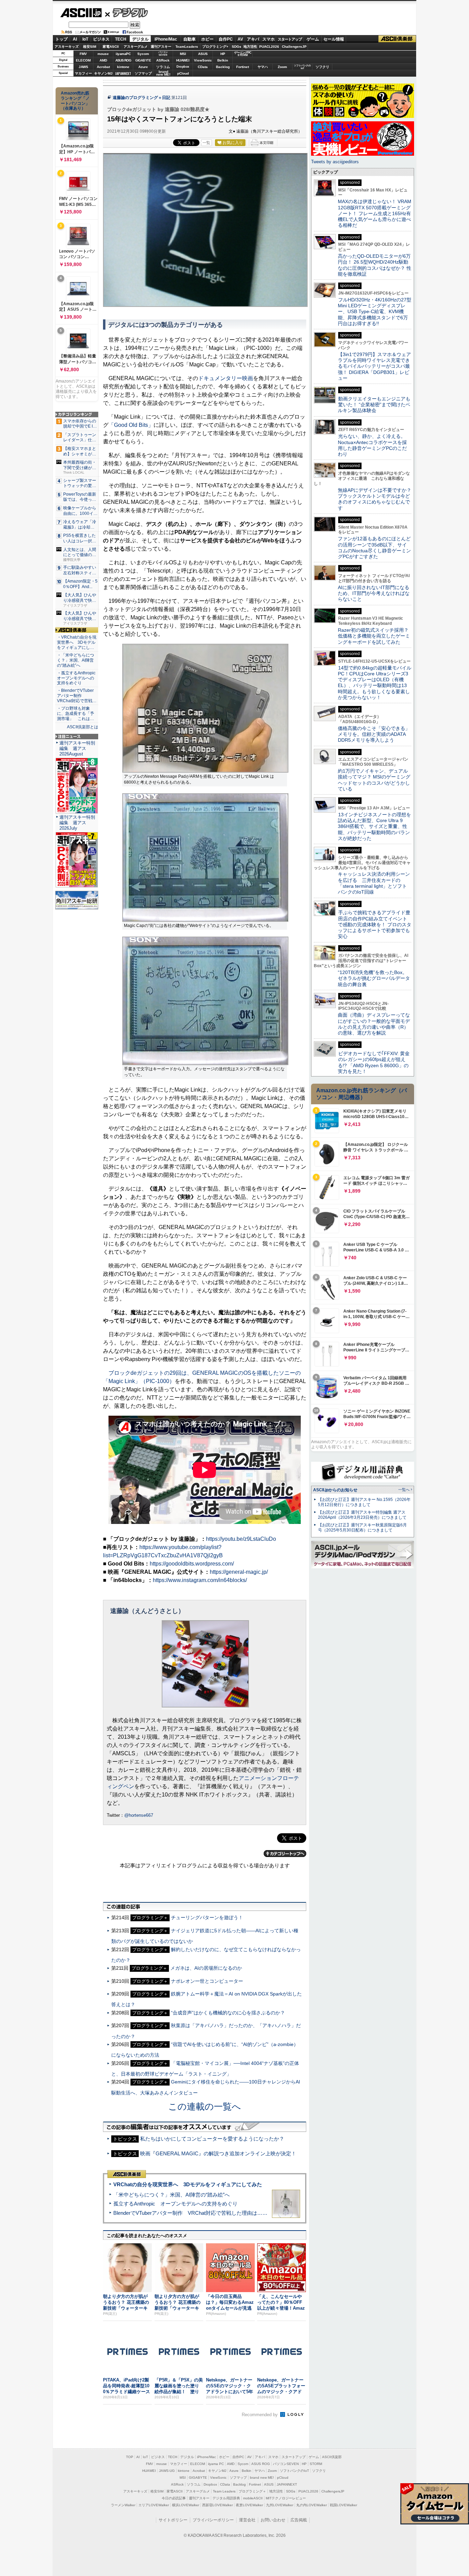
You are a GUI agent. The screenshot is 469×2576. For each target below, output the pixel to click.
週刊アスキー (161, 47)
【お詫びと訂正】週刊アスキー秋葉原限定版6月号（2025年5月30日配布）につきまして (362, 1528)
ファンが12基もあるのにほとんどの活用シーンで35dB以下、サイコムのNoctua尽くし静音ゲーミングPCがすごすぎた (374, 548)
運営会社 (247, 2520)
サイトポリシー (173, 2520)
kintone (123, 67)
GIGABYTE (143, 60)
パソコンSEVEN (163, 53)
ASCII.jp (81, 13)
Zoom (282, 67)
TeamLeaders (187, 47)
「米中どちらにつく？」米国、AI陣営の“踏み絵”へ (171, 2195)
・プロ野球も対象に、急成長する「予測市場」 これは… (76, 714)
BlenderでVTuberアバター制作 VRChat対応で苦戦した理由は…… (190, 2213)
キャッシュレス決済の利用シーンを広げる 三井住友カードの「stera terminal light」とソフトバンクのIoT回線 (374, 883)
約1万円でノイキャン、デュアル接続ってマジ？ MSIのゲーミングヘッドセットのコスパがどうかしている (374, 780)
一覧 (206, 143)
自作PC (226, 39)
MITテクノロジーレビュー (286, 2498)
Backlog (223, 67)
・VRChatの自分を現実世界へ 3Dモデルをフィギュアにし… (77, 642)
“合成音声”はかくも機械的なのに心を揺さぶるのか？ (228, 2013)
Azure (143, 67)
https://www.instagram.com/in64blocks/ (200, 1580)
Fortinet (243, 67)
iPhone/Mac (166, 39)
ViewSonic (203, 60)
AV (240, 39)
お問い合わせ (273, 2520)
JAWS (83, 67)
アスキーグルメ (136, 47)
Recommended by (260, 2415)
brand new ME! (262, 2478)
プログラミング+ (215, 47)
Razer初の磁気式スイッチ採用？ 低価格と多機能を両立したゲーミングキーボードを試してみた (376, 636)
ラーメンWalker (123, 2505)
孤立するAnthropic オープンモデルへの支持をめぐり (175, 2204)
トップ (61, 39)
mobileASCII (253, 2498)
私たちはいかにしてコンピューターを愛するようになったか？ (212, 2139)
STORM (316, 2464)
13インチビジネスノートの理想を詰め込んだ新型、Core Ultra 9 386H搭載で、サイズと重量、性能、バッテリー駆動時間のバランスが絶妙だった (374, 826)
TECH (121, 39)
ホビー (207, 39)
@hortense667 (139, 1815)
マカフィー (83, 73)
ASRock (163, 60)
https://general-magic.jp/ (239, 1572)
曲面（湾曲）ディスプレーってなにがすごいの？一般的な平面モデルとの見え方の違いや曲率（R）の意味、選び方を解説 (374, 1024)
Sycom (143, 54)
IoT (85, 39)
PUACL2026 (269, 47)
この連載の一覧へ (205, 2107)
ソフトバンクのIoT (302, 67)
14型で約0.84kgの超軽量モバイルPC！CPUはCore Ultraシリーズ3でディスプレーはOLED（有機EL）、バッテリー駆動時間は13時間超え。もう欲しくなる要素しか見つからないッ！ (375, 683)
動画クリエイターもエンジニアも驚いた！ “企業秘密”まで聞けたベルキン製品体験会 (374, 405)
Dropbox (183, 67)
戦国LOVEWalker (344, 2505)
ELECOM (83, 60)
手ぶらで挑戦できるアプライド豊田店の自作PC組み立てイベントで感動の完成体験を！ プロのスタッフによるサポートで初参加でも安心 (375, 924)
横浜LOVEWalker (186, 2505)
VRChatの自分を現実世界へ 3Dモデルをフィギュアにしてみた (188, 2184)
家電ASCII (111, 47)
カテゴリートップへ (285, 1854)
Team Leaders (224, 2491)
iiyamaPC (123, 54)
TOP (130, 2457)
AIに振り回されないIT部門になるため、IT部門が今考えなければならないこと (374, 593)
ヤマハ (263, 67)
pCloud (183, 73)
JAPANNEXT (123, 73)
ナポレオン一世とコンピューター (207, 1981)
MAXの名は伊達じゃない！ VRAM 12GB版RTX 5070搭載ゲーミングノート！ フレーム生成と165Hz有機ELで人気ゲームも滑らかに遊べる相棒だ (375, 213)
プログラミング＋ (252, 2491)
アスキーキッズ (67, 47)
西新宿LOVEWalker (218, 2505)
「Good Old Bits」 (131, 425)
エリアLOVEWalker (154, 2505)
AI (75, 39)
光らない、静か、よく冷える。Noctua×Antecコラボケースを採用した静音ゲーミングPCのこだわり (372, 445)
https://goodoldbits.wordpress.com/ (192, 1564)
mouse (103, 54)
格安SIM (90, 47)
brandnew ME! (163, 73)
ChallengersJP (294, 47)
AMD (103, 60)
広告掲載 (299, 2520)
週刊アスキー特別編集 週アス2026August (77, 748)
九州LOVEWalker (280, 2505)
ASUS (203, 54)
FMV (83, 54)
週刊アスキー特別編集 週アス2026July (77, 823)
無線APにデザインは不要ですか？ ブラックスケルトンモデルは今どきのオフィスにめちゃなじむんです (377, 499)
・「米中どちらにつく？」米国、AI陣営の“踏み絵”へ (76, 660)
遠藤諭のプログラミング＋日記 (141, 98)
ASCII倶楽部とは (83, 727)
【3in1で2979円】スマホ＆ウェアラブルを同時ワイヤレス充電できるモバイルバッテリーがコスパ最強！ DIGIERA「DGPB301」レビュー (374, 366)
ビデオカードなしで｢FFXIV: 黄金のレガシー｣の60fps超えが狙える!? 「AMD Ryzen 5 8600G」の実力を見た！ (374, 1062)
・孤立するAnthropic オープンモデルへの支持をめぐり (77, 678)
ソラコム (163, 67)
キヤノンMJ (103, 73)
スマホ (268, 39)
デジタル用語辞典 (226, 2498)
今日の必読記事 (174, 2498)
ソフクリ (322, 67)
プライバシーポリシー (213, 2520)
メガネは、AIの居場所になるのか (206, 1968)
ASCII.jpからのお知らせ (335, 1490)
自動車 (190, 39)
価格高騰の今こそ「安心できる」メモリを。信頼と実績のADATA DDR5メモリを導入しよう (374, 734)
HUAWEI (183, 60)
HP (223, 54)
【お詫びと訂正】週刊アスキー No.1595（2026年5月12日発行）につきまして (364, 1502)
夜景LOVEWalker (249, 2505)
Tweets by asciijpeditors (335, 162)
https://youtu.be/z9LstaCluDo (241, 1539)
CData (203, 67)
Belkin (223, 60)
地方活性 (250, 47)
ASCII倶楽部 (397, 39)
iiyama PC (216, 2464)
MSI (183, 54)
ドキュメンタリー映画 (226, 378)
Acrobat (103, 67)
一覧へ (404, 1490)
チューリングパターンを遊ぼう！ (207, 1917)
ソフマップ (143, 73)
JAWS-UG (167, 2471)
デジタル (127, 12)
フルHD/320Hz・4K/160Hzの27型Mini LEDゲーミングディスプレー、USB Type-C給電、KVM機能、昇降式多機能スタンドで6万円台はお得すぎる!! (375, 312)
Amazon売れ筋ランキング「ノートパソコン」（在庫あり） (75, 101)
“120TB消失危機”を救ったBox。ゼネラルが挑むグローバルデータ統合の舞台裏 (374, 978)
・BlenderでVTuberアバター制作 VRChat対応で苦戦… (77, 696)
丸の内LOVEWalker (312, 2505)
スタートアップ (290, 39)
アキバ (253, 39)
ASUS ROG (123, 60)
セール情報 (334, 39)
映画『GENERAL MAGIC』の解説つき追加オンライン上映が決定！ (218, 2153)
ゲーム (313, 39)
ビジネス (101, 39)
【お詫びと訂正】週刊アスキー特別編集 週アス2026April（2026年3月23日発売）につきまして (362, 1515)
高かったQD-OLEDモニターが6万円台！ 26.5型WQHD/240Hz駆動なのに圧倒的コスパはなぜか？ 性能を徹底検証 (375, 265)
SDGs (237, 47)
